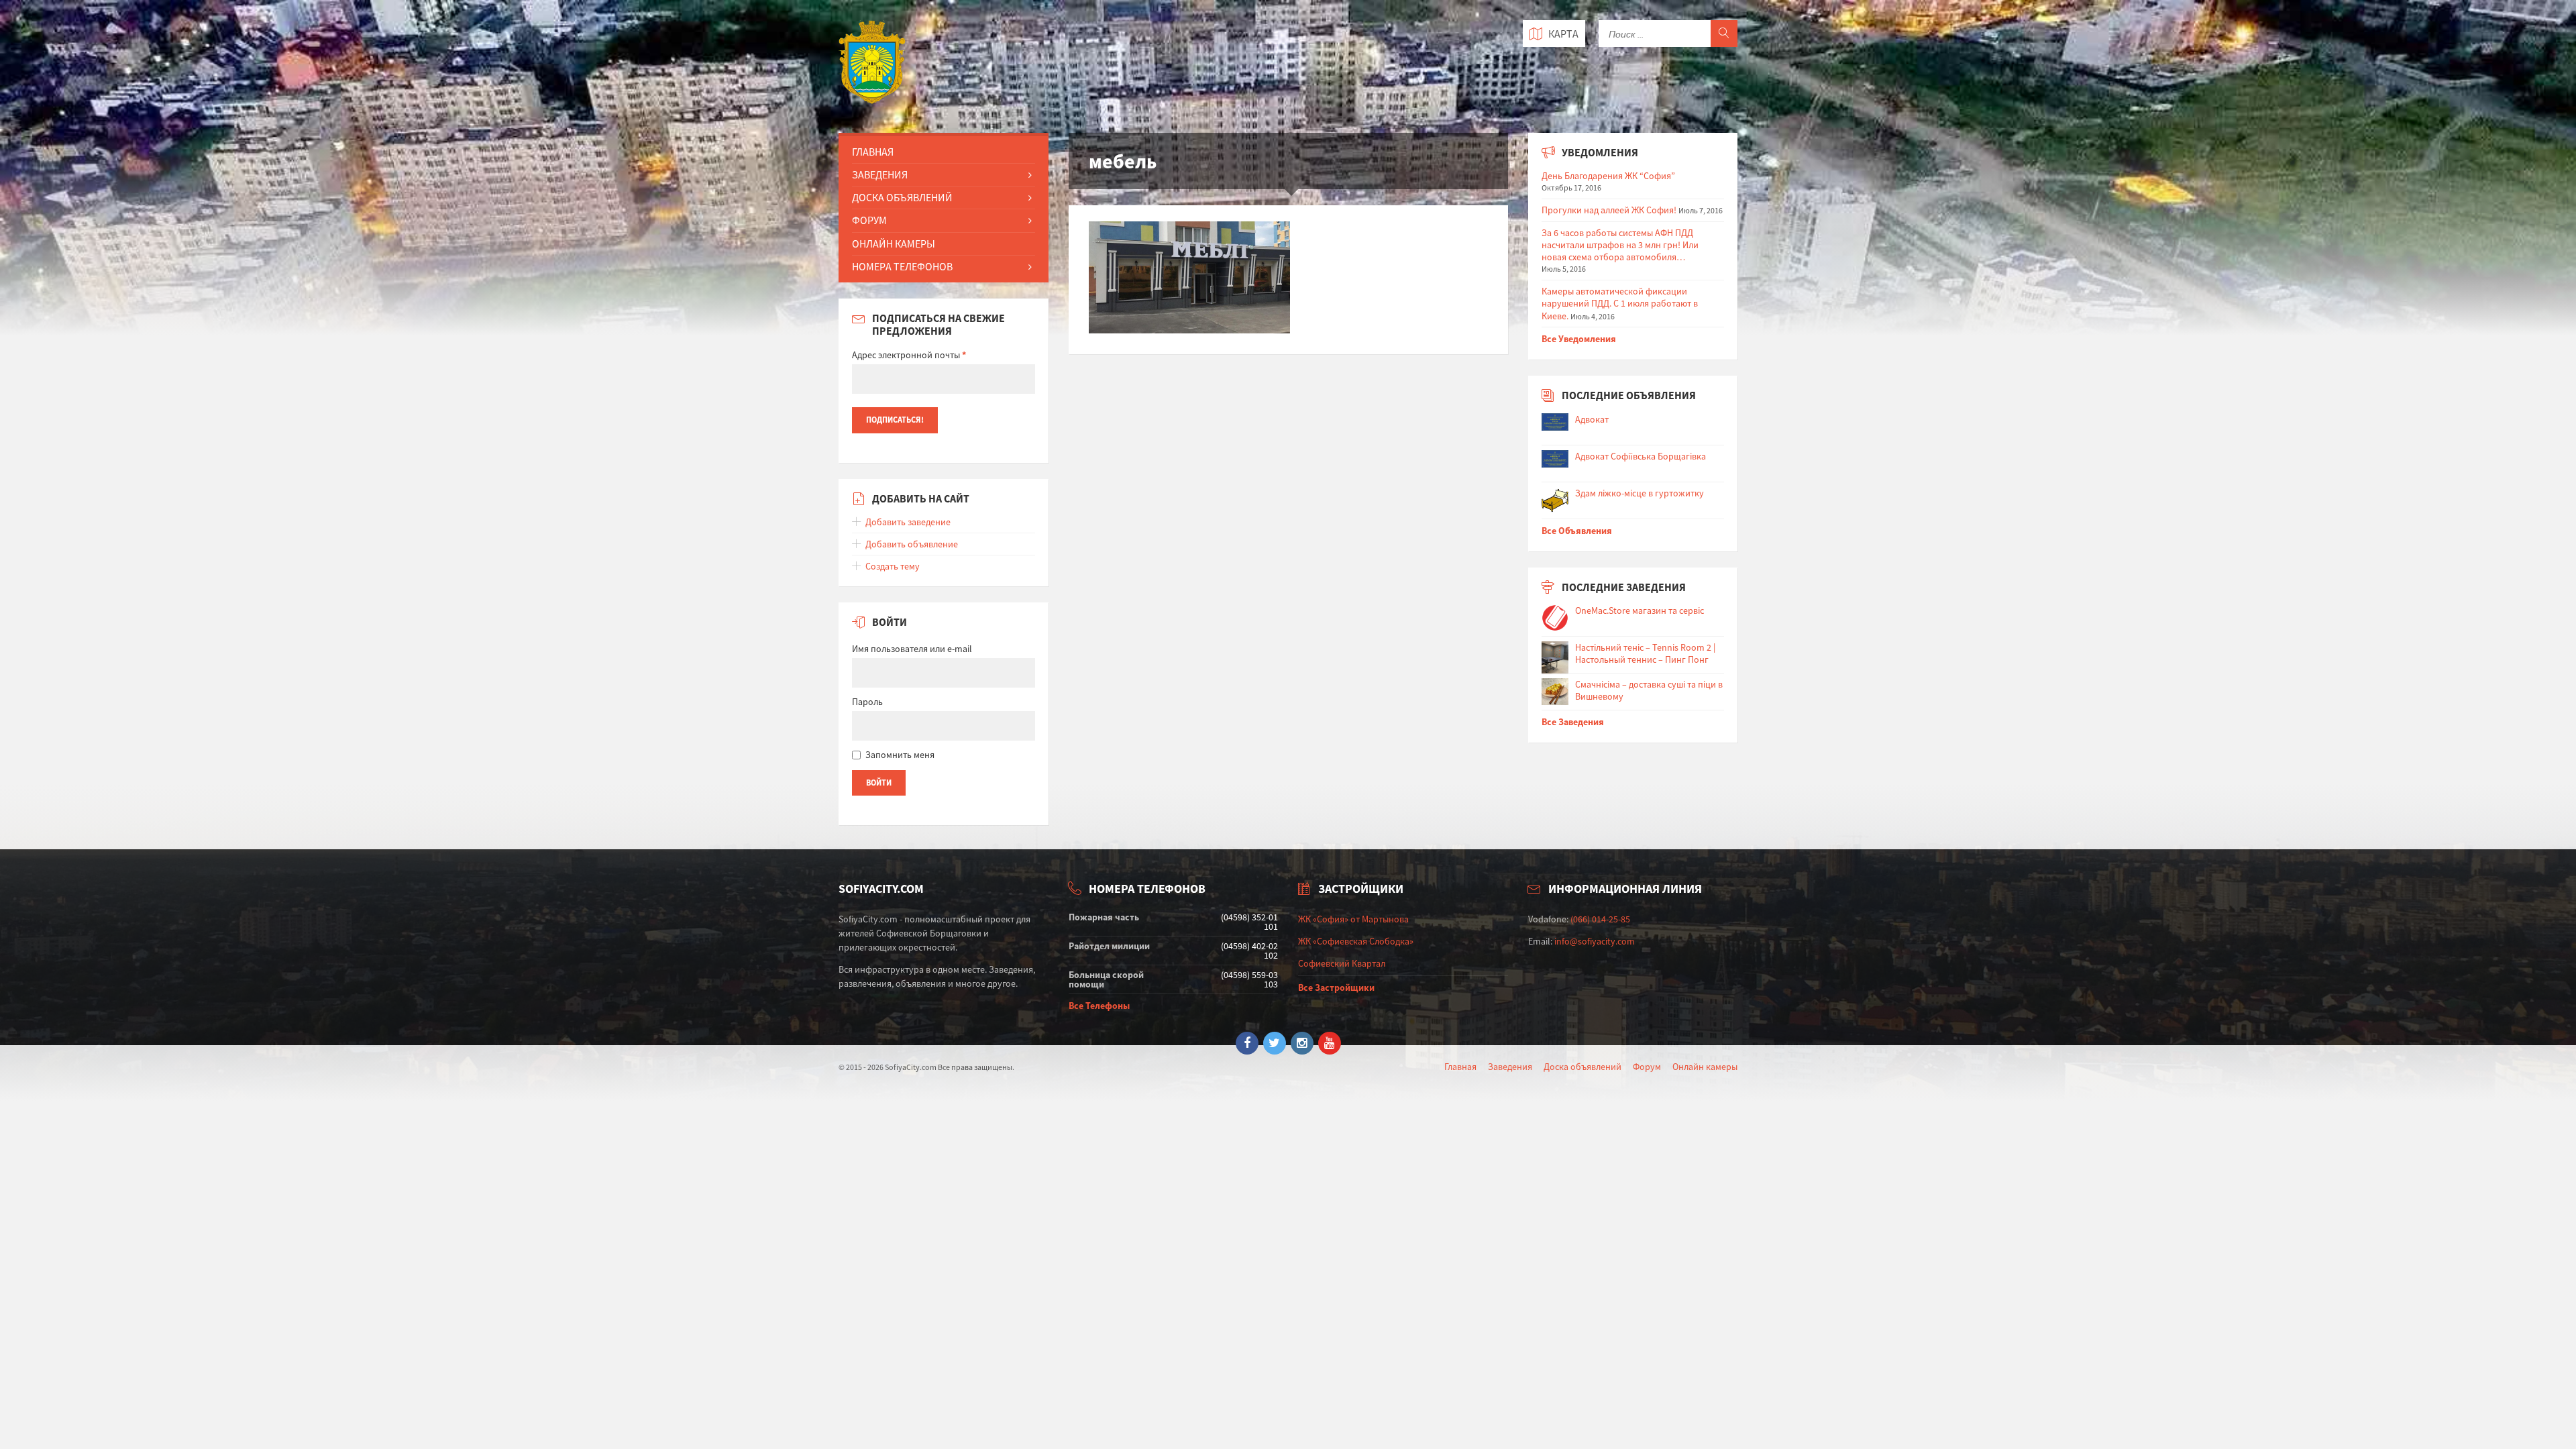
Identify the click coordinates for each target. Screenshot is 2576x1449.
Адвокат (1592, 419)
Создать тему (893, 566)
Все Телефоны (1099, 1006)
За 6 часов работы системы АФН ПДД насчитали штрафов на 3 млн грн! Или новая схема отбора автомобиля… (1620, 245)
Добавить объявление (912, 544)
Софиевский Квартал (1342, 963)
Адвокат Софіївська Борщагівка (1641, 456)
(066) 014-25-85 (1600, 919)
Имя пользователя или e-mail (912, 649)
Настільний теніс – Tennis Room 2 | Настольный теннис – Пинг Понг (1645, 653)
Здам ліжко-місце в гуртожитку (1640, 493)
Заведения (880, 174)
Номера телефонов (902, 266)
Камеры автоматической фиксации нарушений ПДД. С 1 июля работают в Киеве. (1620, 303)
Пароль (867, 702)
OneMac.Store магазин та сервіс (1640, 610)
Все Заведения (1573, 722)
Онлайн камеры (1705, 1067)
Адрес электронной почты (909, 355)
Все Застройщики (1336, 987)
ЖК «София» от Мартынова (1353, 919)
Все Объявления (1577, 531)
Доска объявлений (1582, 1067)
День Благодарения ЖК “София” (1608, 176)
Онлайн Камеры (894, 244)
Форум (869, 220)
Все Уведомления (1579, 339)
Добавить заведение (908, 522)
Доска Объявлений (902, 197)
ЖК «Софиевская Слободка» (1356, 941)
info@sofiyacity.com (1595, 941)
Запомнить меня (900, 755)
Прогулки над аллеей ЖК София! (1609, 210)
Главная (873, 152)
